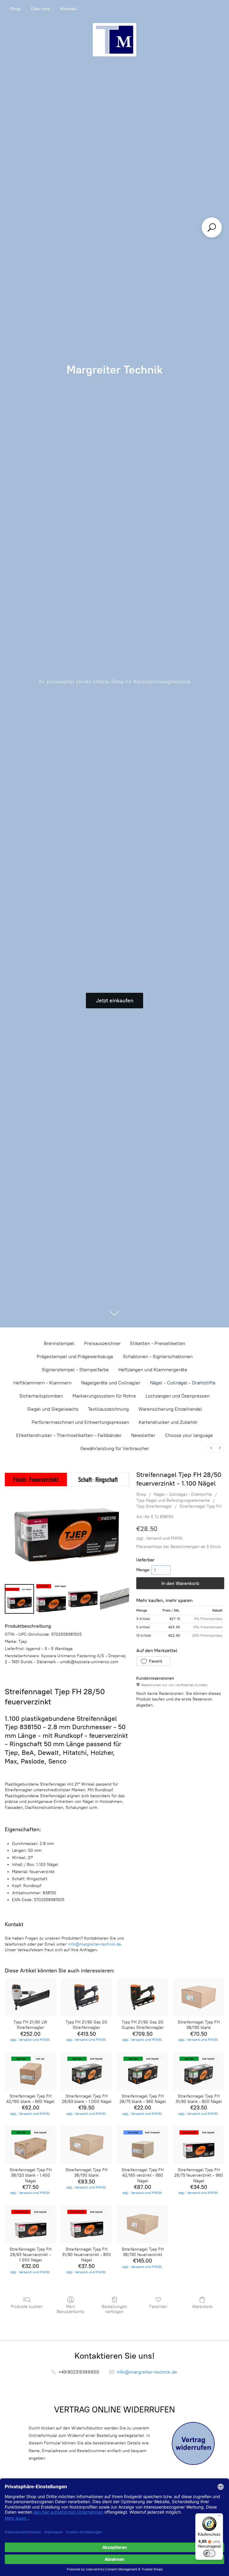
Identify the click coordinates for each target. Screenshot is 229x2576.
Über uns (40, 9)
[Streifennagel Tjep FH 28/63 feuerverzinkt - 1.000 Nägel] (30, 2224)
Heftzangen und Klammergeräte (153, 1370)
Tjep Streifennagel (154, 1506)
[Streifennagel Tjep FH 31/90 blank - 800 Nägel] (199, 2071)
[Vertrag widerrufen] (193, 2443)
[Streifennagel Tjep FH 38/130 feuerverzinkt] (143, 2224)
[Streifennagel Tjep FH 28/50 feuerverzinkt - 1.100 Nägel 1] (51, 1599)
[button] (153, 1661)
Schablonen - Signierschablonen (158, 1357)
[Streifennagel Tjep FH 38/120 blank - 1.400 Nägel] (30, 2145)
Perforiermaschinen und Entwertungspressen (80, 1422)
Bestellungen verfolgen (114, 2309)
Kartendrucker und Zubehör (168, 1422)
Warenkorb (202, 2307)
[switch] (209, 2553)
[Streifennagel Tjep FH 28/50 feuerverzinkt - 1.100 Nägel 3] (114, 1599)
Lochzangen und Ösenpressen (178, 1396)
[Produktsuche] (212, 227)
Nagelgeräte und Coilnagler (111, 1383)
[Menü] (219, 2517)
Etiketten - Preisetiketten (158, 1343)
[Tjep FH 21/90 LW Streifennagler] (30, 1997)
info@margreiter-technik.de (94, 1944)
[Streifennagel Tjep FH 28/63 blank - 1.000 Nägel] (86, 2071)
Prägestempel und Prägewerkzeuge (75, 1357)
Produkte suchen (27, 2307)
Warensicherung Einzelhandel (170, 1409)
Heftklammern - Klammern (42, 1383)
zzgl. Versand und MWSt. (160, 1538)
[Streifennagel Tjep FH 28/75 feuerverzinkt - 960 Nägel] (199, 2145)
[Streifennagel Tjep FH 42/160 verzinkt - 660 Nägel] (143, 2145)
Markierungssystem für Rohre (104, 1396)
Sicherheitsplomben (41, 1396)
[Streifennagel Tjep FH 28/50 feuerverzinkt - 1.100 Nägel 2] (83, 1599)
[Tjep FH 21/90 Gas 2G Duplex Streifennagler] (143, 1997)
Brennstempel (59, 1343)
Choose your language (189, 1435)
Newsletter (143, 1435)
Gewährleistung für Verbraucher (115, 1448)
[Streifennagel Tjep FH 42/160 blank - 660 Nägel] (30, 2071)
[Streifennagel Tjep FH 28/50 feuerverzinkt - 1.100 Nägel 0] (19, 1599)
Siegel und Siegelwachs (53, 1409)
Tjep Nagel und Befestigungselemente (173, 1500)
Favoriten (158, 2307)
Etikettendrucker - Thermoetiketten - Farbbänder (69, 1435)
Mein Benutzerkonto (71, 2309)
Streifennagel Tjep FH (201, 1506)
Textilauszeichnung (108, 1409)
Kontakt (69, 9)
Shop (15, 9)
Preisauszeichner (102, 1343)
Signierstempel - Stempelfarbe (75, 1370)
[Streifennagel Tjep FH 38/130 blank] (199, 1997)
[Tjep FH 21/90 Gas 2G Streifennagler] (86, 1997)
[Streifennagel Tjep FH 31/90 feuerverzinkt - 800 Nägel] (86, 2224)
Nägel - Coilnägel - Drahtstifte (183, 1383)
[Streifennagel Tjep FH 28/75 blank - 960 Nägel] (143, 2071)
